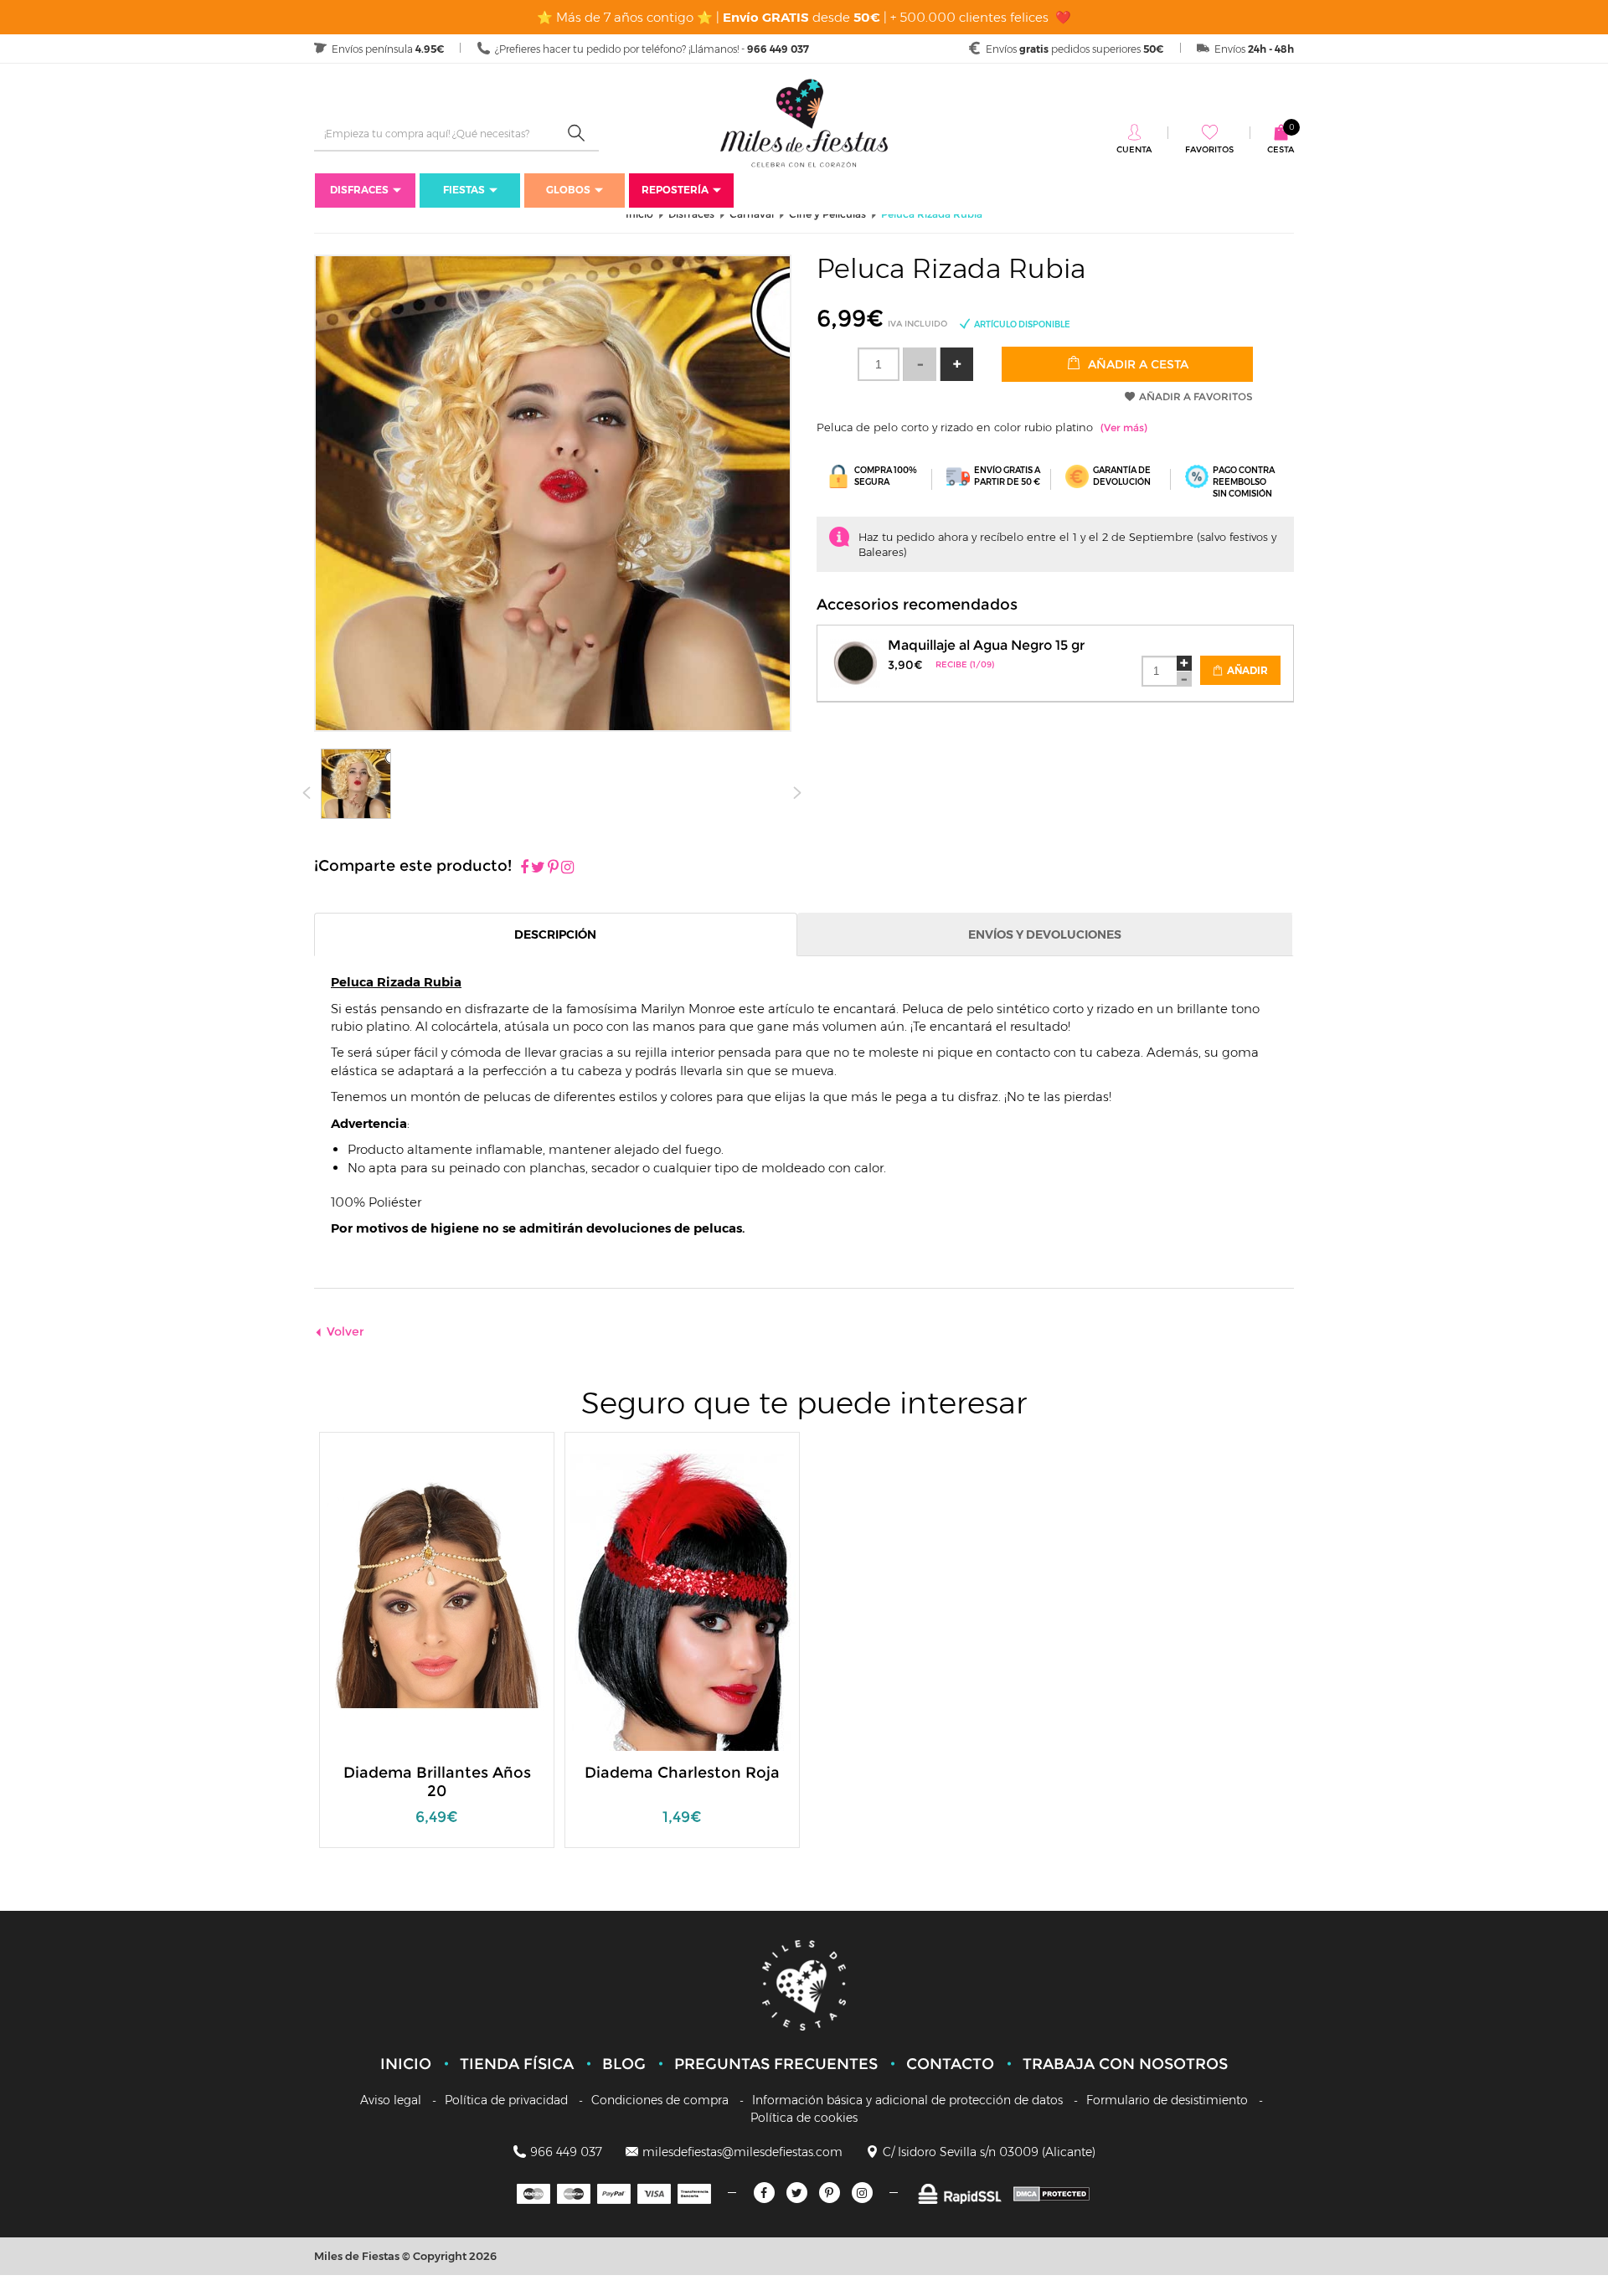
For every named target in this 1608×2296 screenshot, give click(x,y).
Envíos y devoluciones (1045, 934)
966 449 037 (566, 2152)
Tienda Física (517, 2064)
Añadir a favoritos (1196, 396)
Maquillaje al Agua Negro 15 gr (986, 645)
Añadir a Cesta (1136, 364)
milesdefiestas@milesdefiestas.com (742, 2152)
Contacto (950, 2064)
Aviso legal (391, 2100)
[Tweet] (538, 868)
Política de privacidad (506, 2100)
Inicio (406, 2064)
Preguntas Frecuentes (776, 2064)
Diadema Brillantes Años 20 (437, 1782)
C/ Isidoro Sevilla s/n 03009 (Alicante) (989, 2152)
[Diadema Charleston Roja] (683, 1599)
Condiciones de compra (660, 2100)
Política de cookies (804, 2118)
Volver (345, 1331)
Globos (568, 190)
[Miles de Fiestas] (804, 123)
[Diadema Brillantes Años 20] (437, 1599)
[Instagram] (567, 868)
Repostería (675, 190)
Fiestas (464, 190)
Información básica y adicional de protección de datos (907, 2100)
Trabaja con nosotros (1125, 2064)
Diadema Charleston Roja (682, 1773)
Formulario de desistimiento (1167, 2100)
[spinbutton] (879, 364)
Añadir (1246, 670)
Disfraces (359, 190)
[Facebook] (524, 868)
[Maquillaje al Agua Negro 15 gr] (855, 661)
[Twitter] (797, 2193)
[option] (437, 1648)
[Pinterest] (553, 868)
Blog (624, 2064)
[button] (956, 364)
